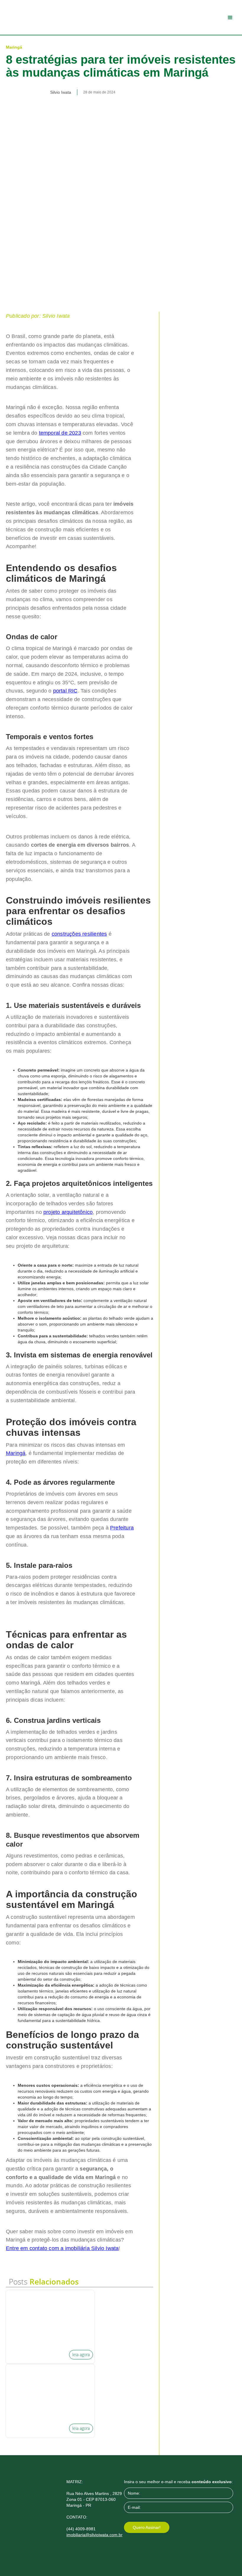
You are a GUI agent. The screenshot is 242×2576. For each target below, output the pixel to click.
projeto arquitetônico (68, 1212)
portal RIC (65, 691)
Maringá (16, 1453)
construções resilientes (79, 934)
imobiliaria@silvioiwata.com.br (94, 2535)
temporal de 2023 (60, 433)
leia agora (81, 2355)
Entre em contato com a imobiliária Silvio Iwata (62, 2248)
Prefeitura (122, 1528)
